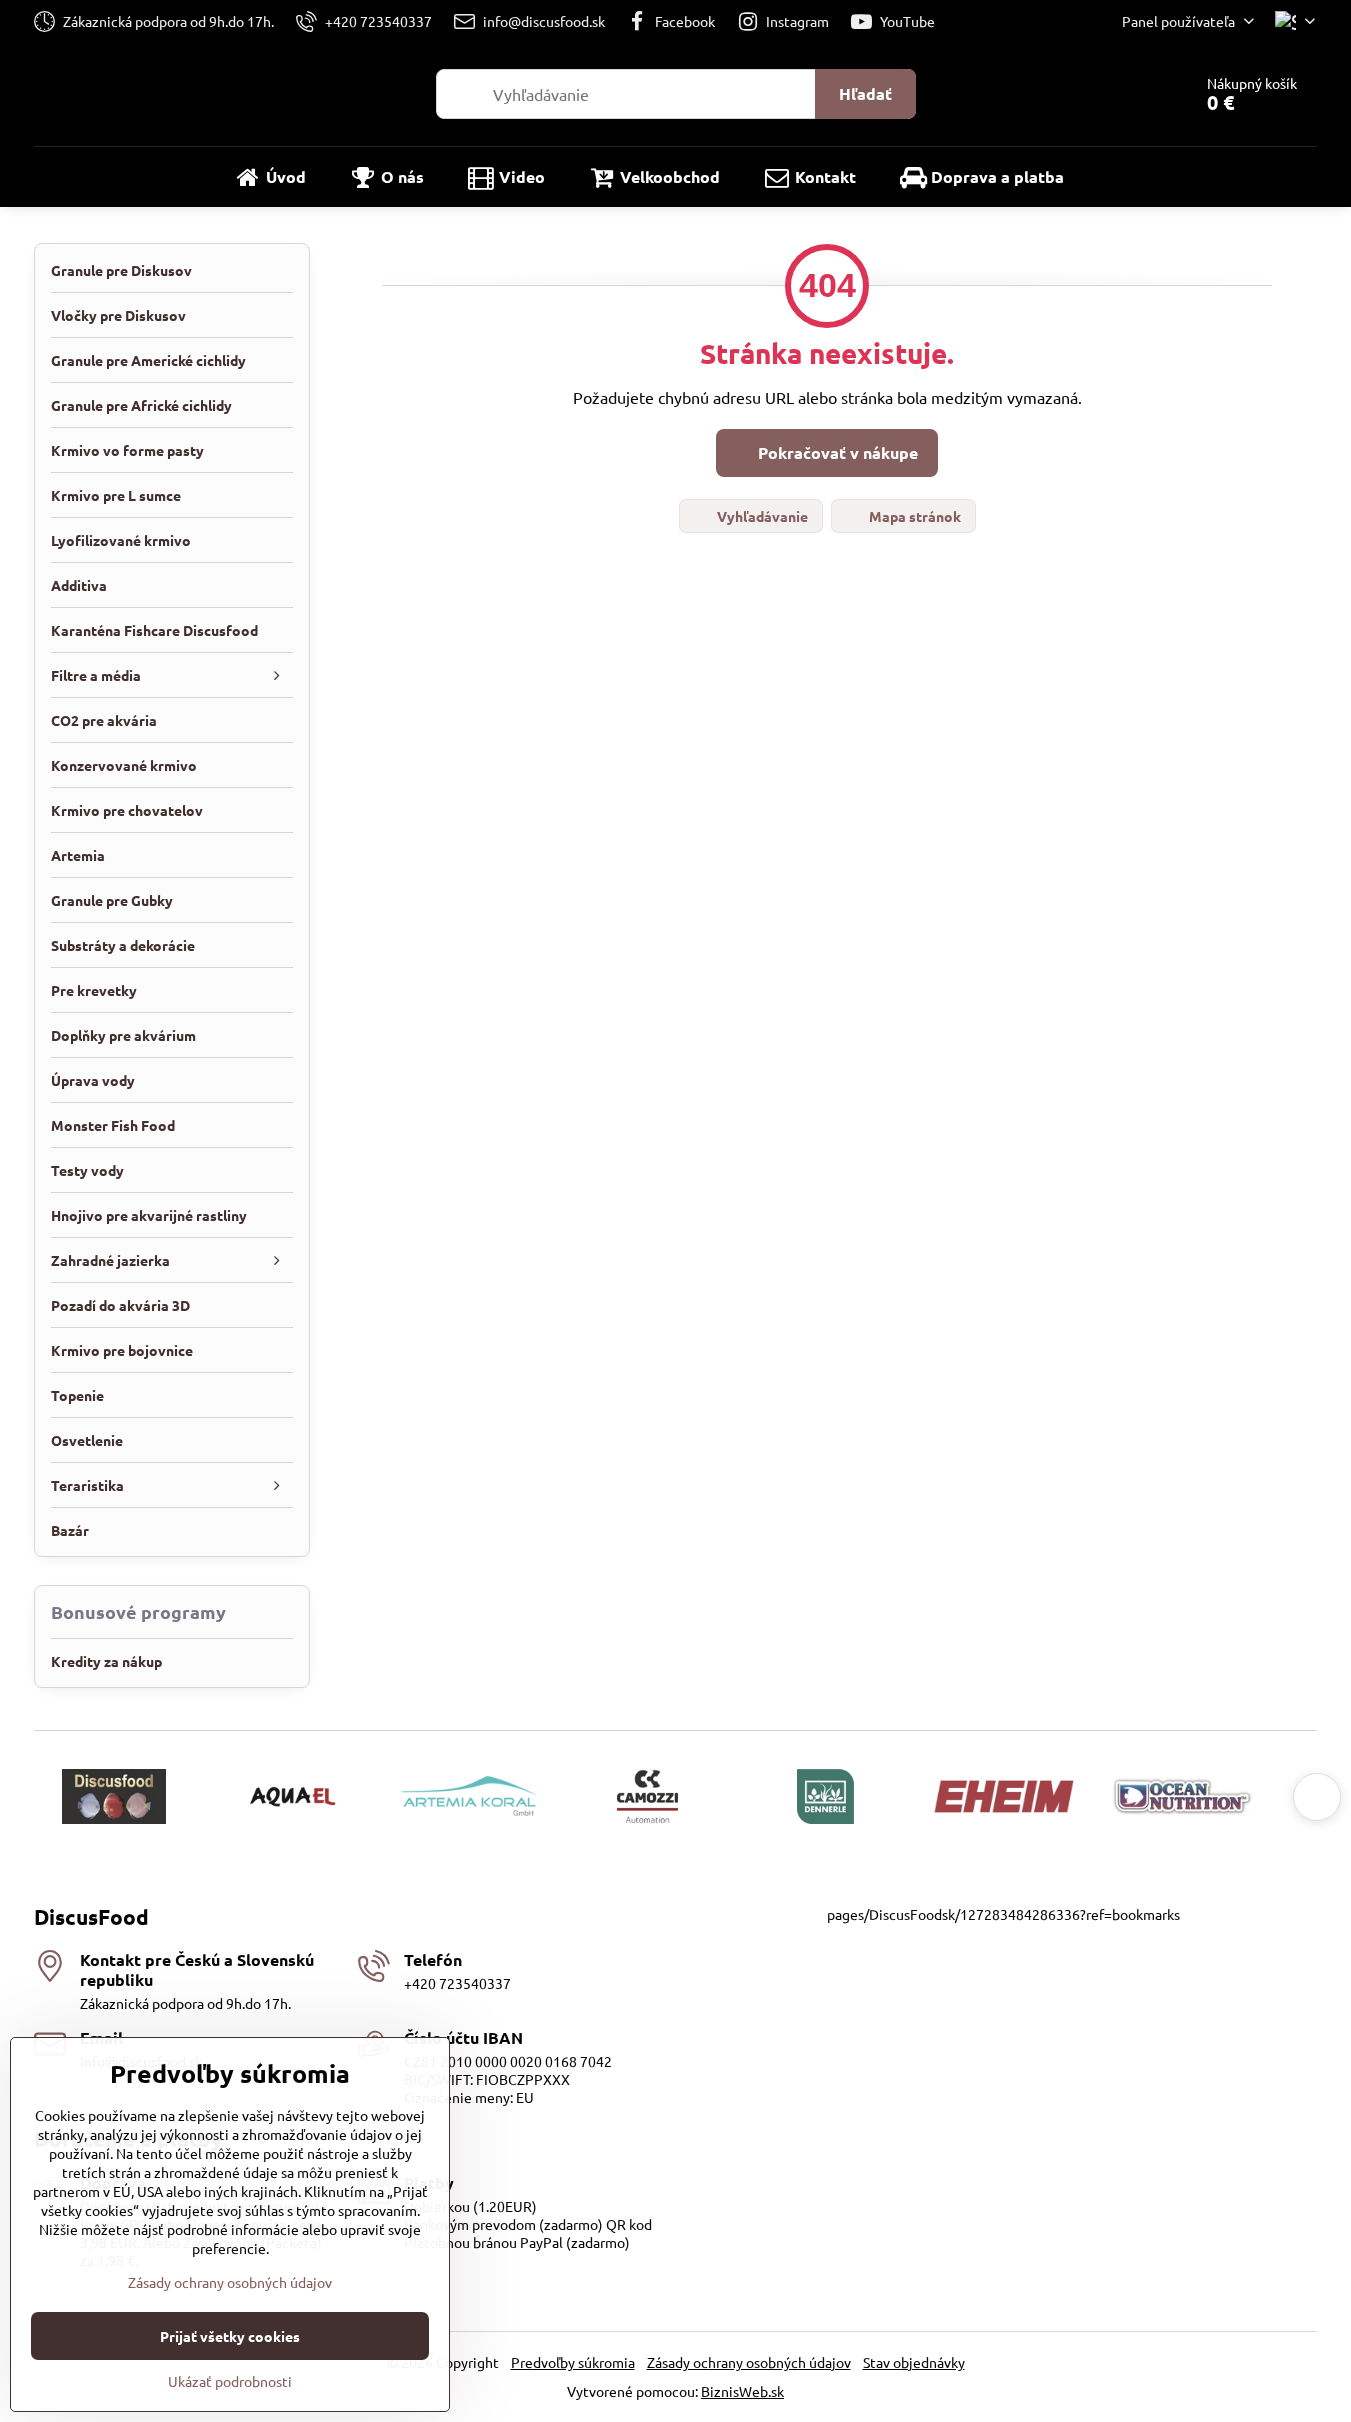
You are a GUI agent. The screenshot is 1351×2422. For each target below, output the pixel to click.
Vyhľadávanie (761, 516)
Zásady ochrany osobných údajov (749, 2362)
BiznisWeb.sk (742, 2391)
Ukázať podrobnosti (230, 2381)
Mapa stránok (913, 516)
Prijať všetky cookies (230, 2336)
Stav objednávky (914, 2362)
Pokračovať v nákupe (836, 452)
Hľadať (865, 93)
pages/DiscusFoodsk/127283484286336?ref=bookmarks (1003, 1914)
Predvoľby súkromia (573, 2362)
